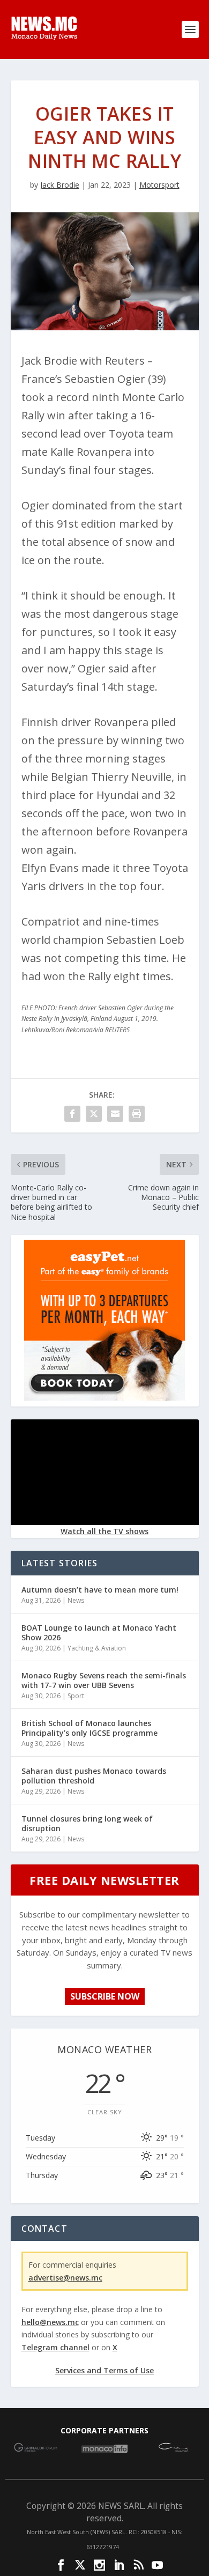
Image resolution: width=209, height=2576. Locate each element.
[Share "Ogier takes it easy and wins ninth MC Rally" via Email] (115, 1114)
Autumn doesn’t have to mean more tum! (100, 1590)
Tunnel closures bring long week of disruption (87, 1823)
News (76, 1600)
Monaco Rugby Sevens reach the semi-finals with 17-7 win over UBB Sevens (104, 1680)
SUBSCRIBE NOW (105, 1996)
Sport (76, 1696)
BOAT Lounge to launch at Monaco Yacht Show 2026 (99, 1633)
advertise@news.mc (65, 2278)
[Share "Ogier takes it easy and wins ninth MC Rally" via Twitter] (94, 1114)
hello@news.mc (50, 2322)
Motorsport (159, 185)
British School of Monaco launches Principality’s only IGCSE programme (89, 1728)
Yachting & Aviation (97, 1648)
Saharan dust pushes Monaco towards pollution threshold (94, 1776)
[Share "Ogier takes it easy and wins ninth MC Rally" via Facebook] (72, 1114)
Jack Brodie (60, 185)
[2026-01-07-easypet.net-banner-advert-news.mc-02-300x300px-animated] (104, 1398)
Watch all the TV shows (104, 1531)
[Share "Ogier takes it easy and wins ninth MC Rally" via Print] (137, 1114)
